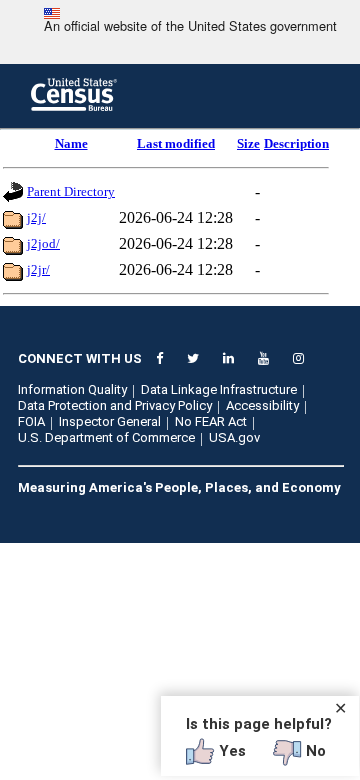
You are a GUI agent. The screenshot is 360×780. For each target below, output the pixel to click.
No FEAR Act (211, 421)
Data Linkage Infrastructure (219, 389)
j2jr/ (38, 269)
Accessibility (262, 405)
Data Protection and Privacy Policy (115, 405)
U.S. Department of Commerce (106, 437)
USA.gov (234, 437)
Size (248, 143)
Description (296, 143)
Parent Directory (71, 191)
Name (71, 143)
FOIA (31, 421)
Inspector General (110, 421)
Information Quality (72, 389)
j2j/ (36, 217)
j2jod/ (43, 243)
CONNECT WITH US (80, 358)
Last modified (176, 143)
